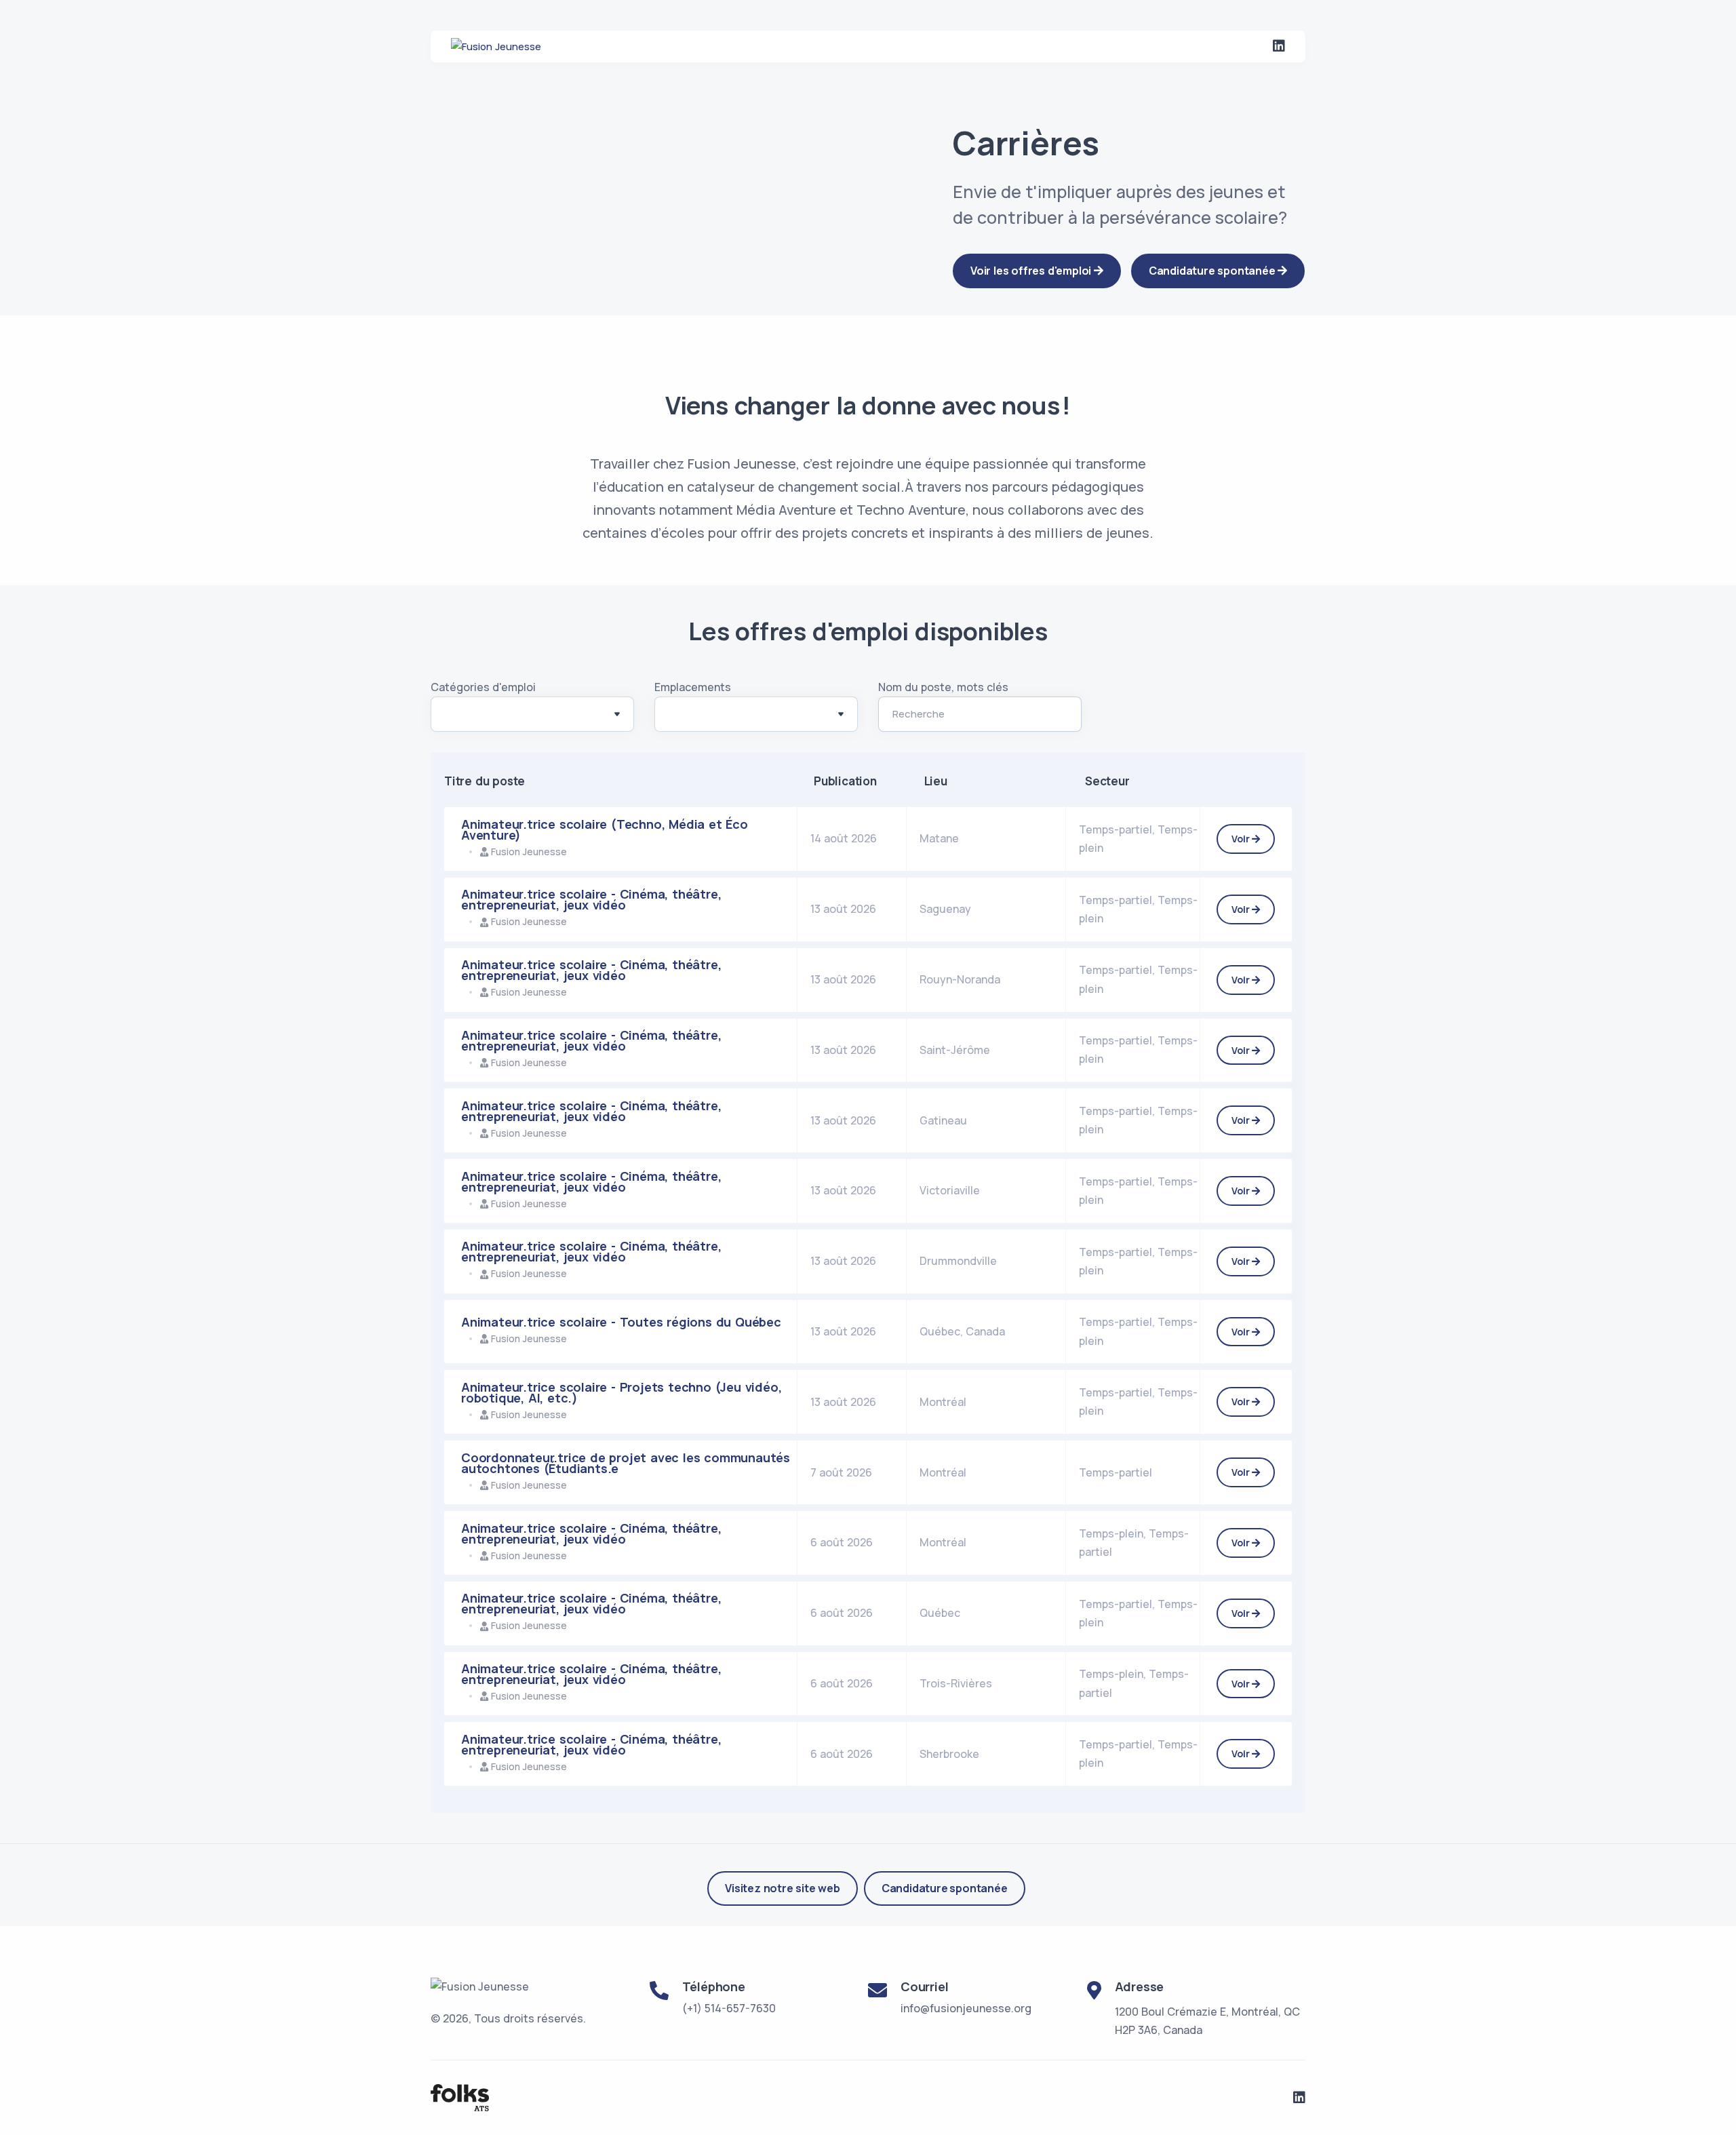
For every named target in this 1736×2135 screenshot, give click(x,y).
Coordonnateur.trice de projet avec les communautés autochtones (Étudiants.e (626, 1463)
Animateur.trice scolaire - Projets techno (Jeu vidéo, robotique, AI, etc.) (621, 1392)
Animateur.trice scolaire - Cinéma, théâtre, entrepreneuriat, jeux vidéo (591, 899)
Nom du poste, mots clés (943, 687)
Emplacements (693, 687)
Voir (1242, 839)
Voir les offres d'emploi (1032, 271)
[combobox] (532, 714)
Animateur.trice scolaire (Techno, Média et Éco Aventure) (605, 829)
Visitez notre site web (783, 1888)
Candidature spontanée (945, 1888)
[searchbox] (452, 717)
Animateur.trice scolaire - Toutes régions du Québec (621, 1322)
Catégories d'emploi (483, 687)
